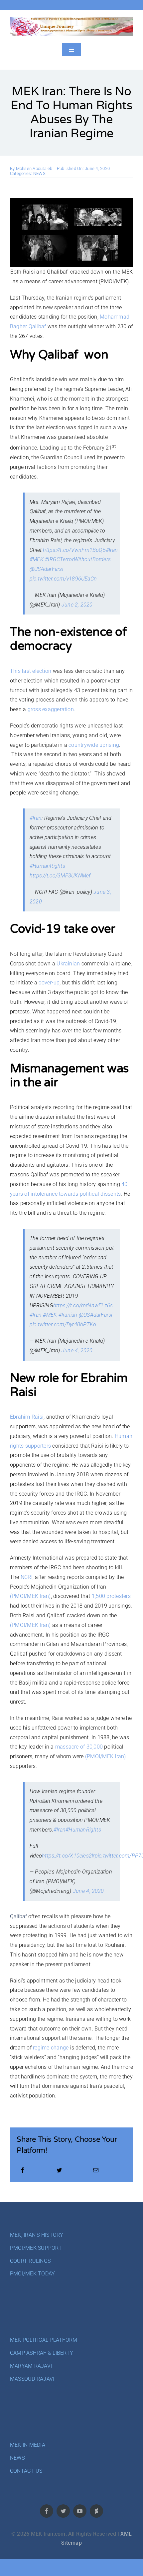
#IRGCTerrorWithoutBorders (78, 559)
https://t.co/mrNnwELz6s (83, 1305)
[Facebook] (23, 2171)
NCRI (27, 1577)
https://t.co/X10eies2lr (68, 1856)
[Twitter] (59, 2171)
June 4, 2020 (77, 1350)
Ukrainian (68, 964)
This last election (31, 671)
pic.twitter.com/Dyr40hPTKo (63, 1324)
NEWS (39, 173)
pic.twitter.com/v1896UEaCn (63, 579)
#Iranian (68, 1315)
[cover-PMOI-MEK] (71, 19)
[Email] (96, 2171)
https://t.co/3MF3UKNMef (60, 876)
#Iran (112, 550)
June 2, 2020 (77, 605)
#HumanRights (47, 866)
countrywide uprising (94, 745)
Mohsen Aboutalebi (35, 168)
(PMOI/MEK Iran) (30, 1596)
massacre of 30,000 (79, 1747)
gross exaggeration (51, 709)
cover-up (49, 983)
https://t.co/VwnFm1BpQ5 (74, 550)
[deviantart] (96, 2511)
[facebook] (47, 2511)
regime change (51, 2048)
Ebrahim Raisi (27, 1417)
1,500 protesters (111, 1596)
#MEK (37, 559)
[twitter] (63, 2511)
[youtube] (80, 2511)
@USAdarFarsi (46, 569)
